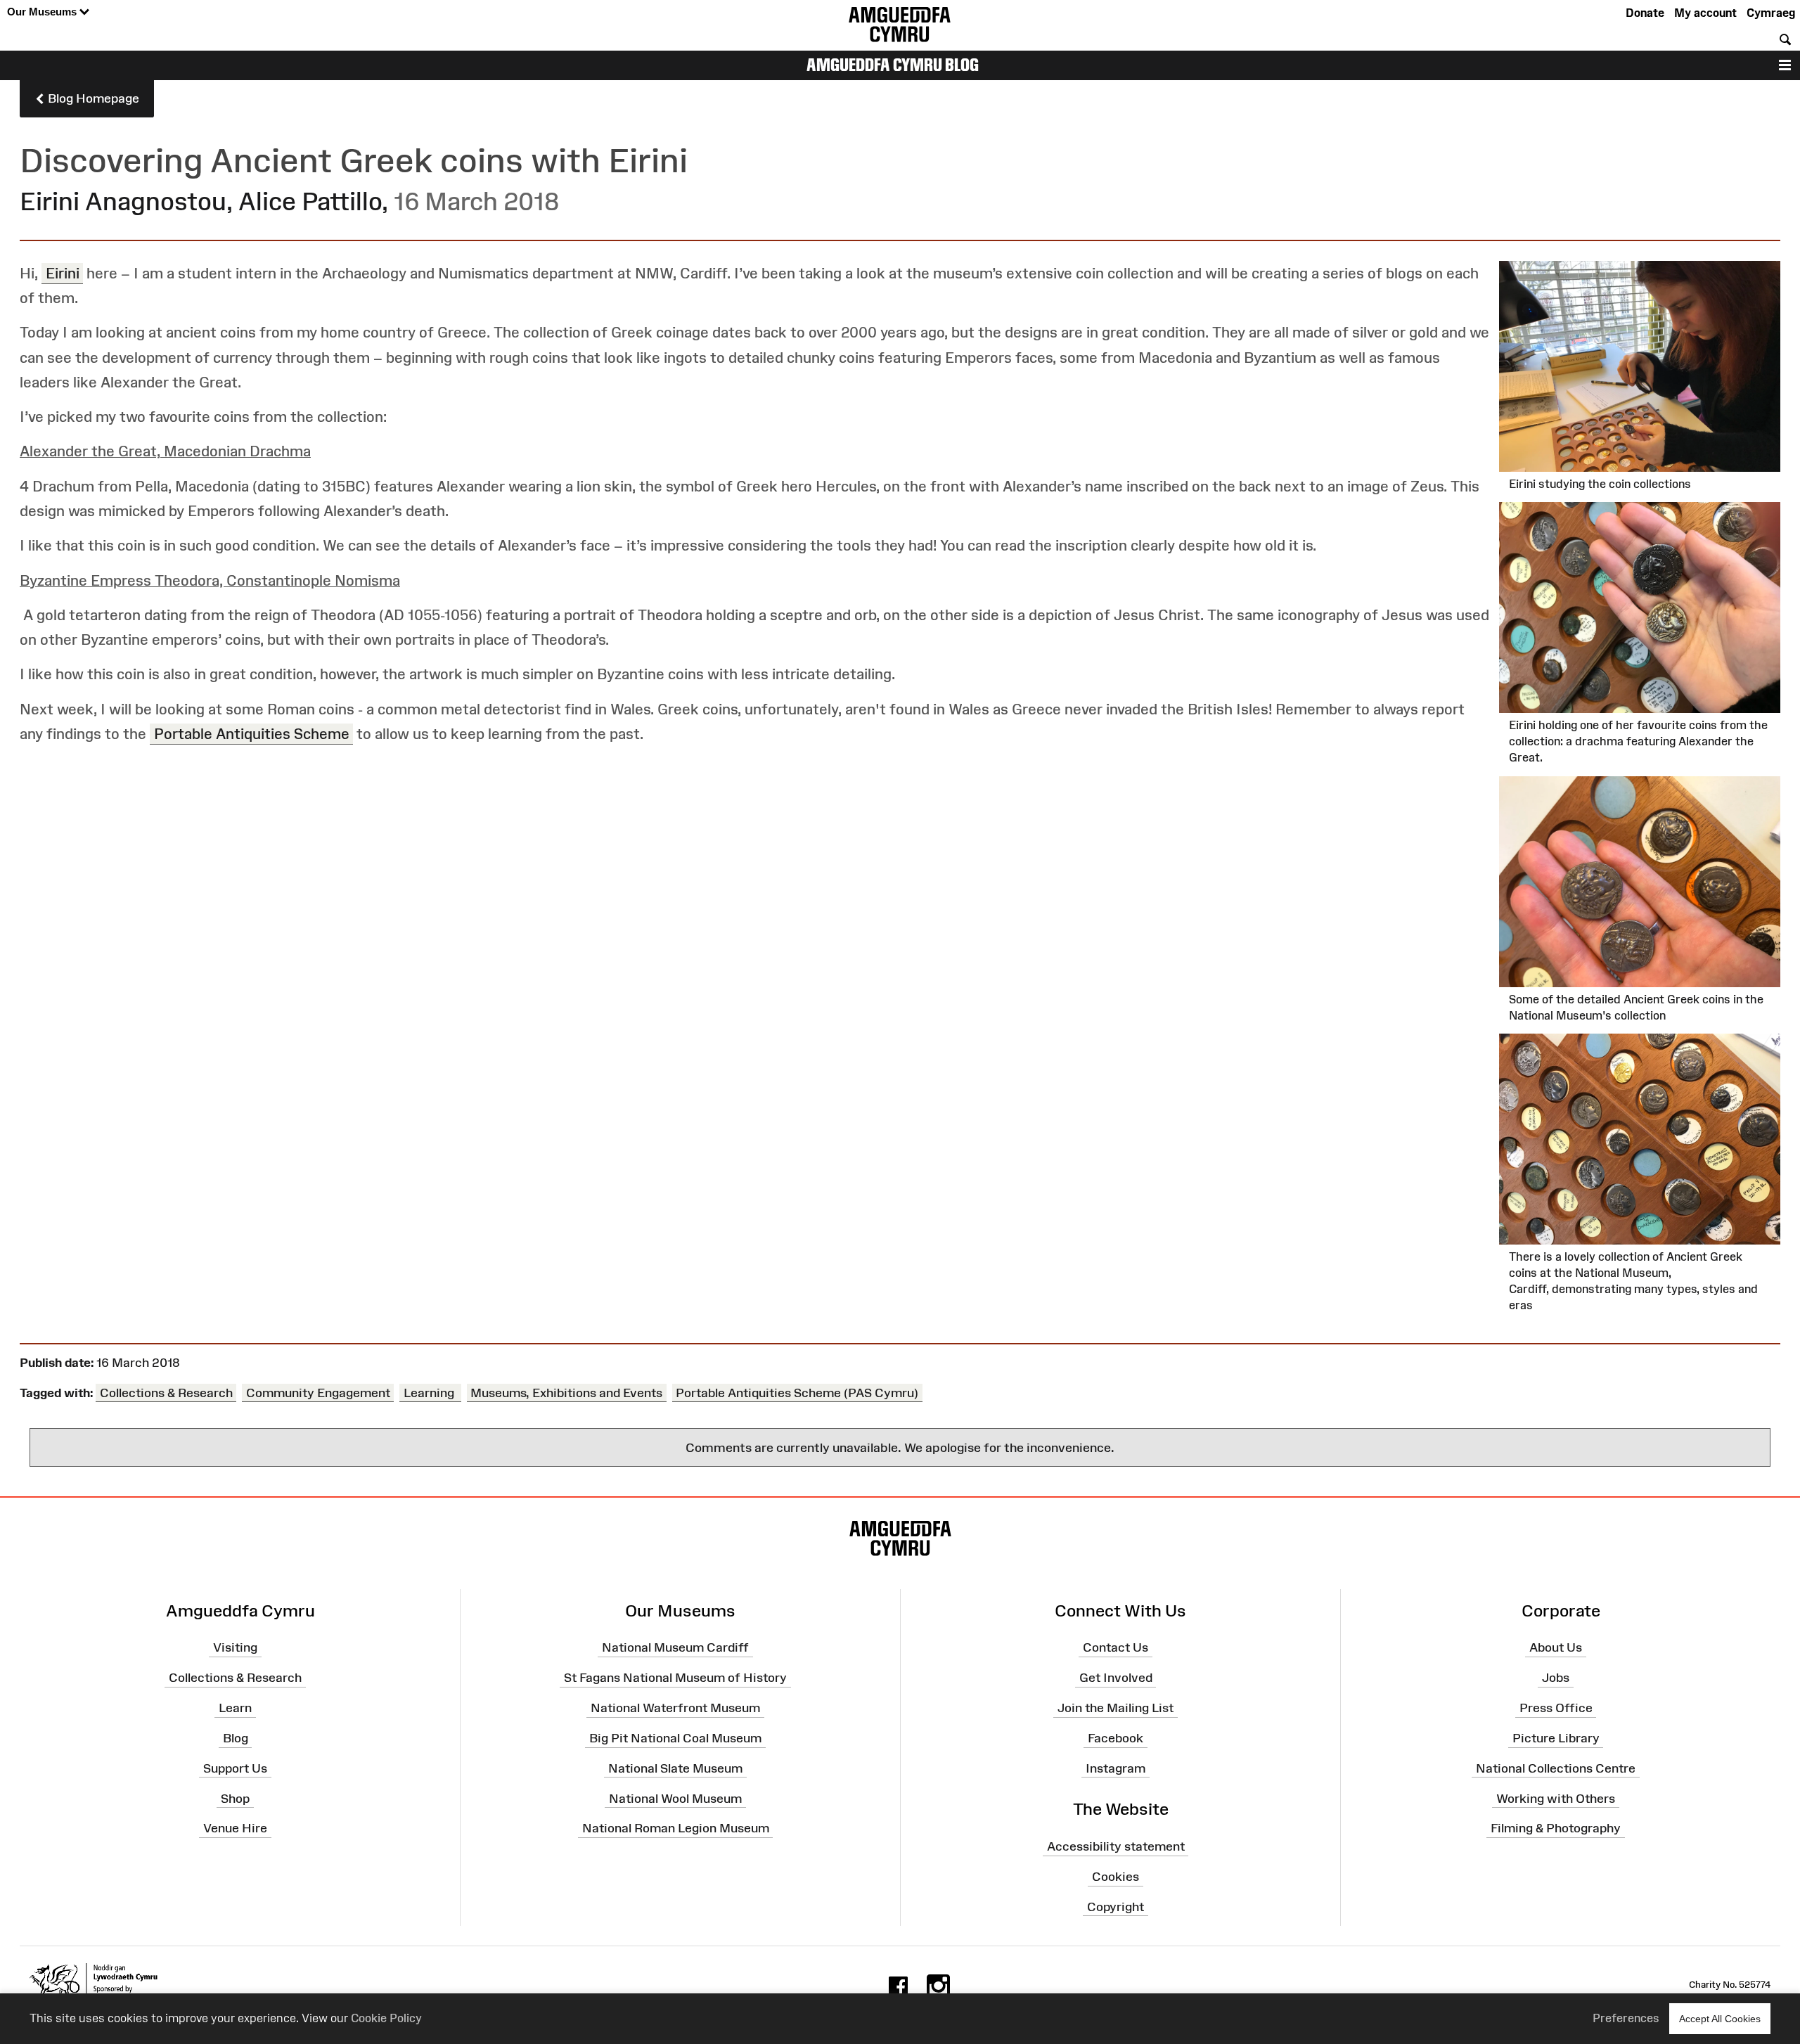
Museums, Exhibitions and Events (566, 1393)
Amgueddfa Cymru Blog (893, 65)
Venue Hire (235, 1828)
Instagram (1116, 1768)
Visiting (235, 1647)
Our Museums (43, 12)
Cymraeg (1771, 13)
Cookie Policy (386, 2018)
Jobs (1556, 1678)
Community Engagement (318, 1393)
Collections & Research (166, 1393)
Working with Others (1556, 1798)
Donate (1645, 13)
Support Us (235, 1768)
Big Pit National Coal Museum (675, 1738)
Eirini (63, 273)
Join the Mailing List (1116, 1708)
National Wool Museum (675, 1798)
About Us (1556, 1647)
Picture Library (1556, 1738)
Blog (236, 1738)
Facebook (1116, 1738)
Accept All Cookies (1720, 2019)
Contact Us (1116, 1647)
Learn (235, 1708)
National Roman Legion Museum (676, 1828)
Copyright (1116, 1907)
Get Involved (1116, 1678)
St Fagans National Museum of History (675, 1678)
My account (1705, 13)
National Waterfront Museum (675, 1708)
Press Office (1556, 1708)
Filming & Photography (1556, 1828)
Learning (430, 1393)
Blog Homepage (92, 98)
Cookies (1116, 1877)
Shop (235, 1798)
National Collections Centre (1556, 1768)
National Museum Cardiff (675, 1647)
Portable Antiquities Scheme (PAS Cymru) (797, 1393)
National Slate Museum (675, 1768)
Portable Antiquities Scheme (252, 734)
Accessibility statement (1116, 1846)
